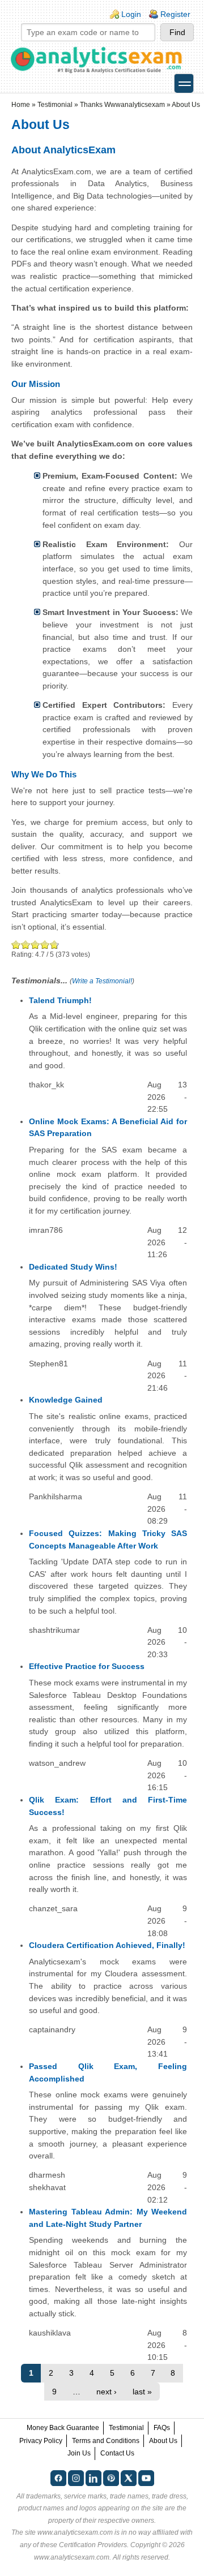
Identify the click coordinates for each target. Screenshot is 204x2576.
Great (45, 945)
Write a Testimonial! (102, 981)
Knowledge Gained (66, 1400)
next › (107, 2392)
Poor (16, 945)
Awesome (53, 945)
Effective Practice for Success (87, 1666)
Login (131, 14)
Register (175, 14)
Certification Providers (93, 2545)
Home (21, 105)
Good (35, 945)
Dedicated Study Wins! (73, 1267)
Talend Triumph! (60, 1000)
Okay (26, 945)
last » (142, 2392)
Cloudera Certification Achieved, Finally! (107, 1945)
